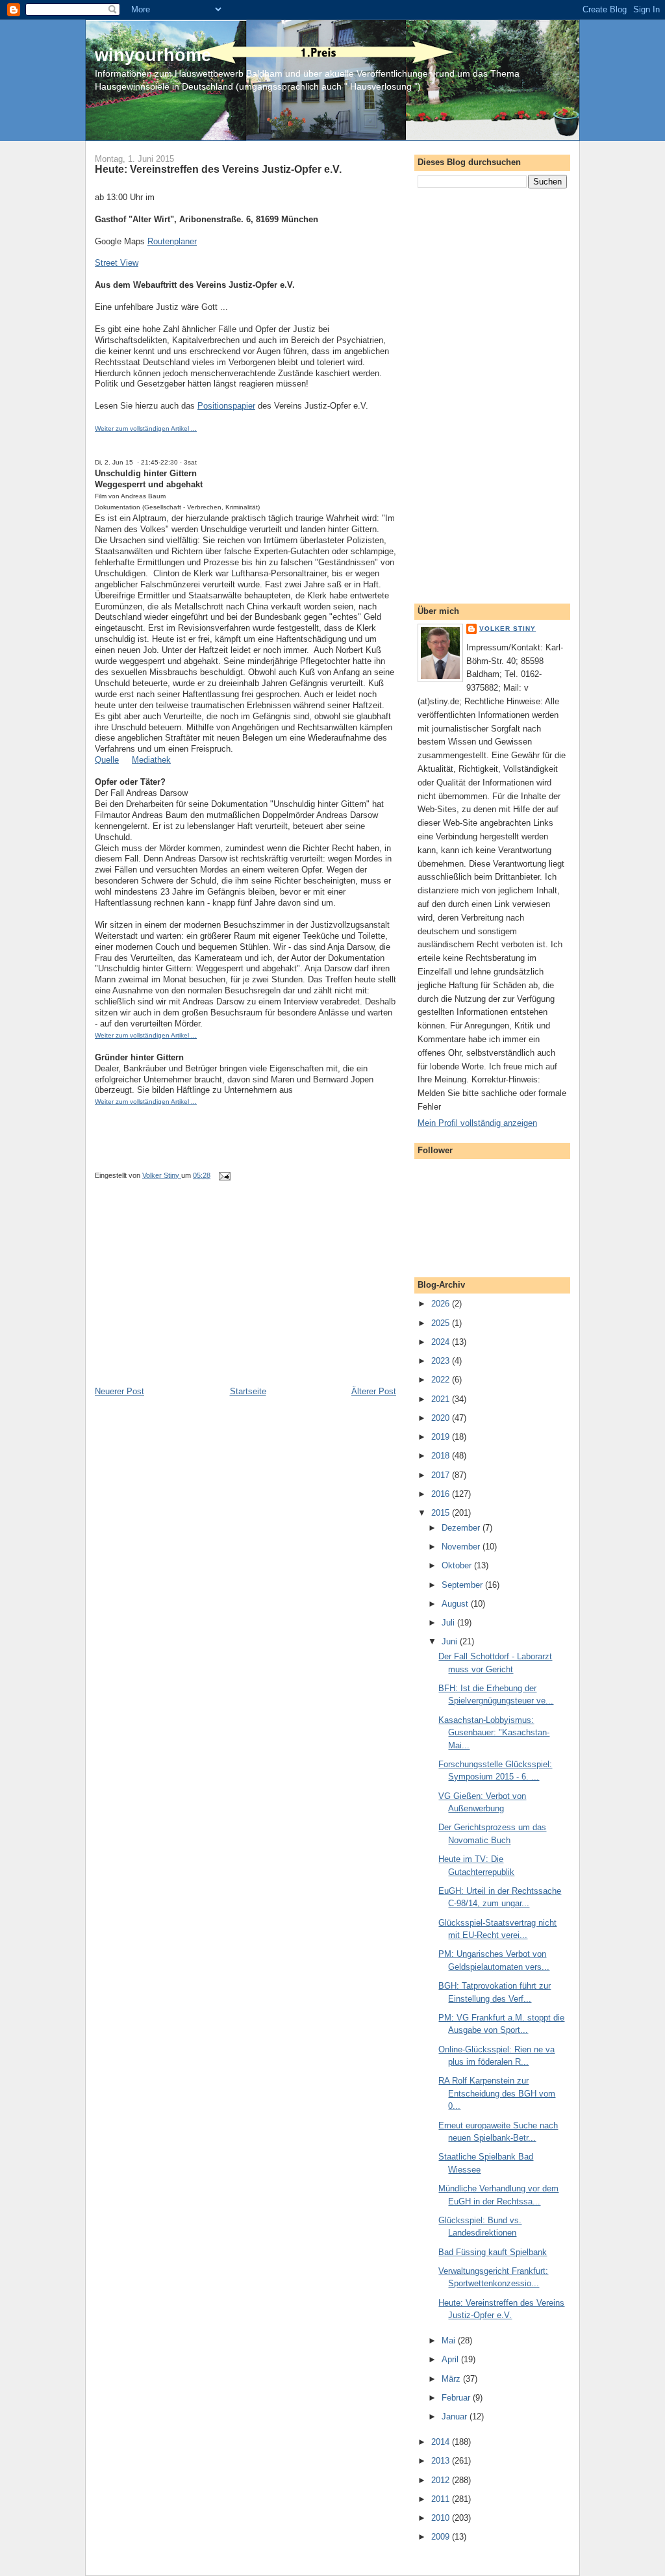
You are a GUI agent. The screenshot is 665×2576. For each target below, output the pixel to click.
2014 (442, 2442)
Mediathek (151, 760)
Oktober (458, 1565)
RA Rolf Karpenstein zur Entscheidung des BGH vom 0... (497, 2093)
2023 (442, 1361)
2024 (442, 1342)
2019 (442, 1437)
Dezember (462, 1528)
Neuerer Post (119, 1391)
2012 (442, 2480)
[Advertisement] (192, 1295)
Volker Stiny (508, 629)
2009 (442, 2537)
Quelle (107, 760)
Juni (451, 1641)
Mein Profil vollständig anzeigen (477, 1123)
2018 (442, 1456)
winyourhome (153, 55)
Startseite (248, 1391)
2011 (442, 2499)
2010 (442, 2518)
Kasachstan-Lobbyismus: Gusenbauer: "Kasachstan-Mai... (494, 1733)
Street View (117, 263)
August (456, 1604)
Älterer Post (374, 1391)
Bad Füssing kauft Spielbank (493, 2252)
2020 (442, 1418)
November (462, 1547)
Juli (449, 1623)
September (463, 1585)
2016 (442, 1494)
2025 (442, 1323)
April (451, 2359)
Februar (457, 2398)
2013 (442, 2461)
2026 (442, 1304)
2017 (442, 1475)
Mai (450, 2340)
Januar (456, 2417)
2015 (442, 1513)
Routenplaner (172, 241)
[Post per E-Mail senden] (224, 1175)
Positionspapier (226, 406)
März (452, 2379)
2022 (442, 1380)
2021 (442, 1399)
